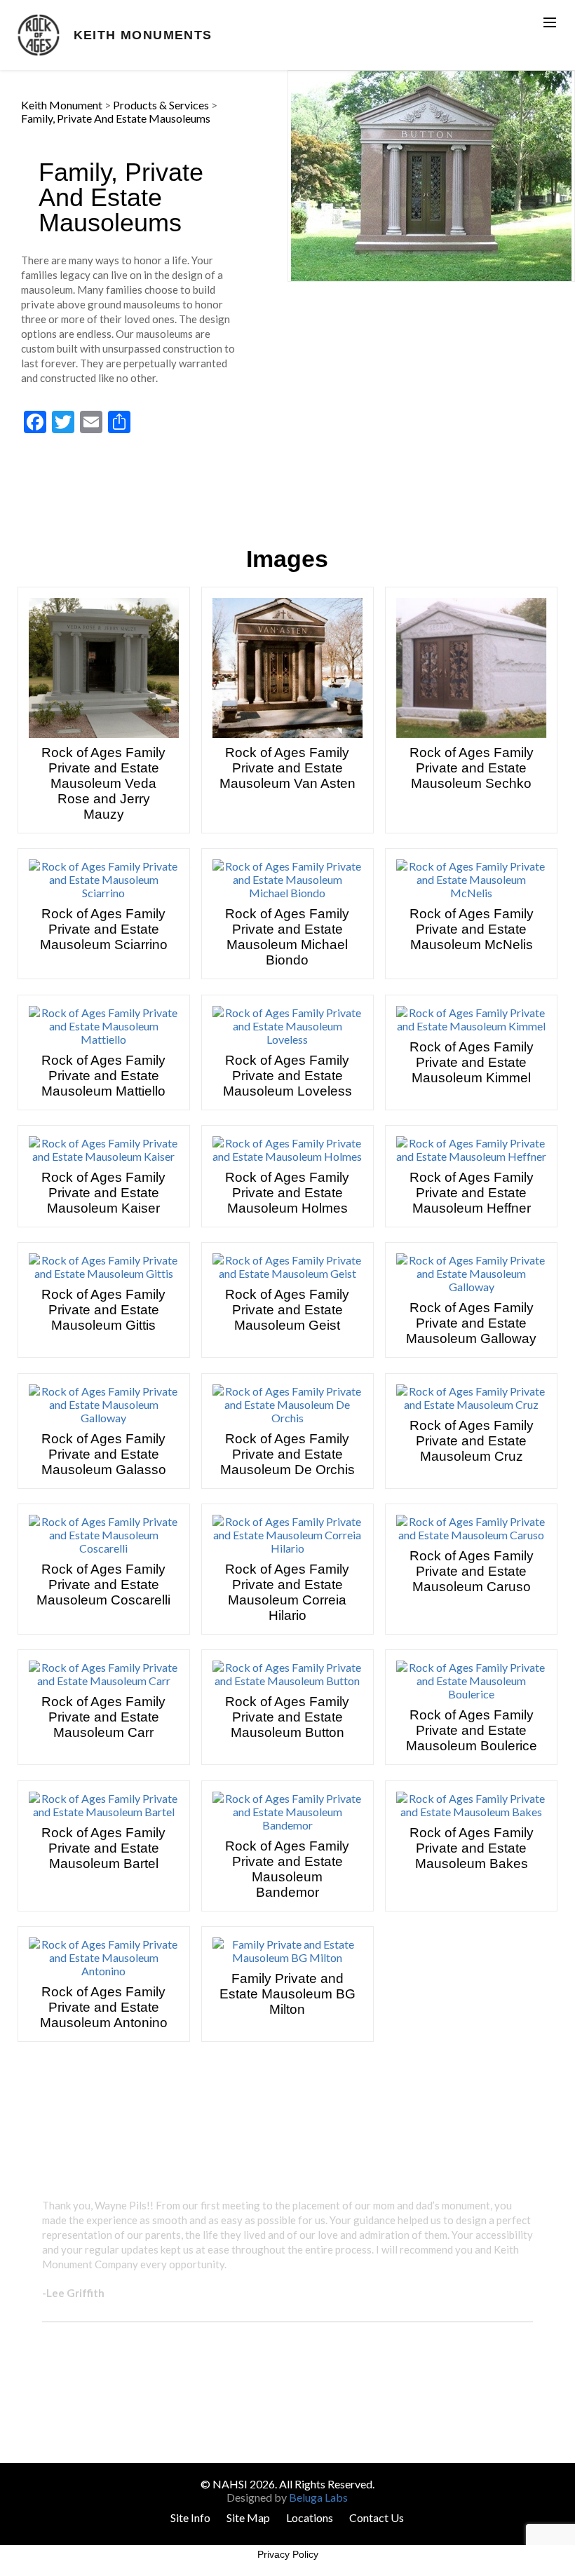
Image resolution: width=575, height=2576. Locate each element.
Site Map (248, 2517)
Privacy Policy (288, 2554)
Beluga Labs (318, 2497)
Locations (310, 2517)
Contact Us (377, 2517)
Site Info (190, 2517)
